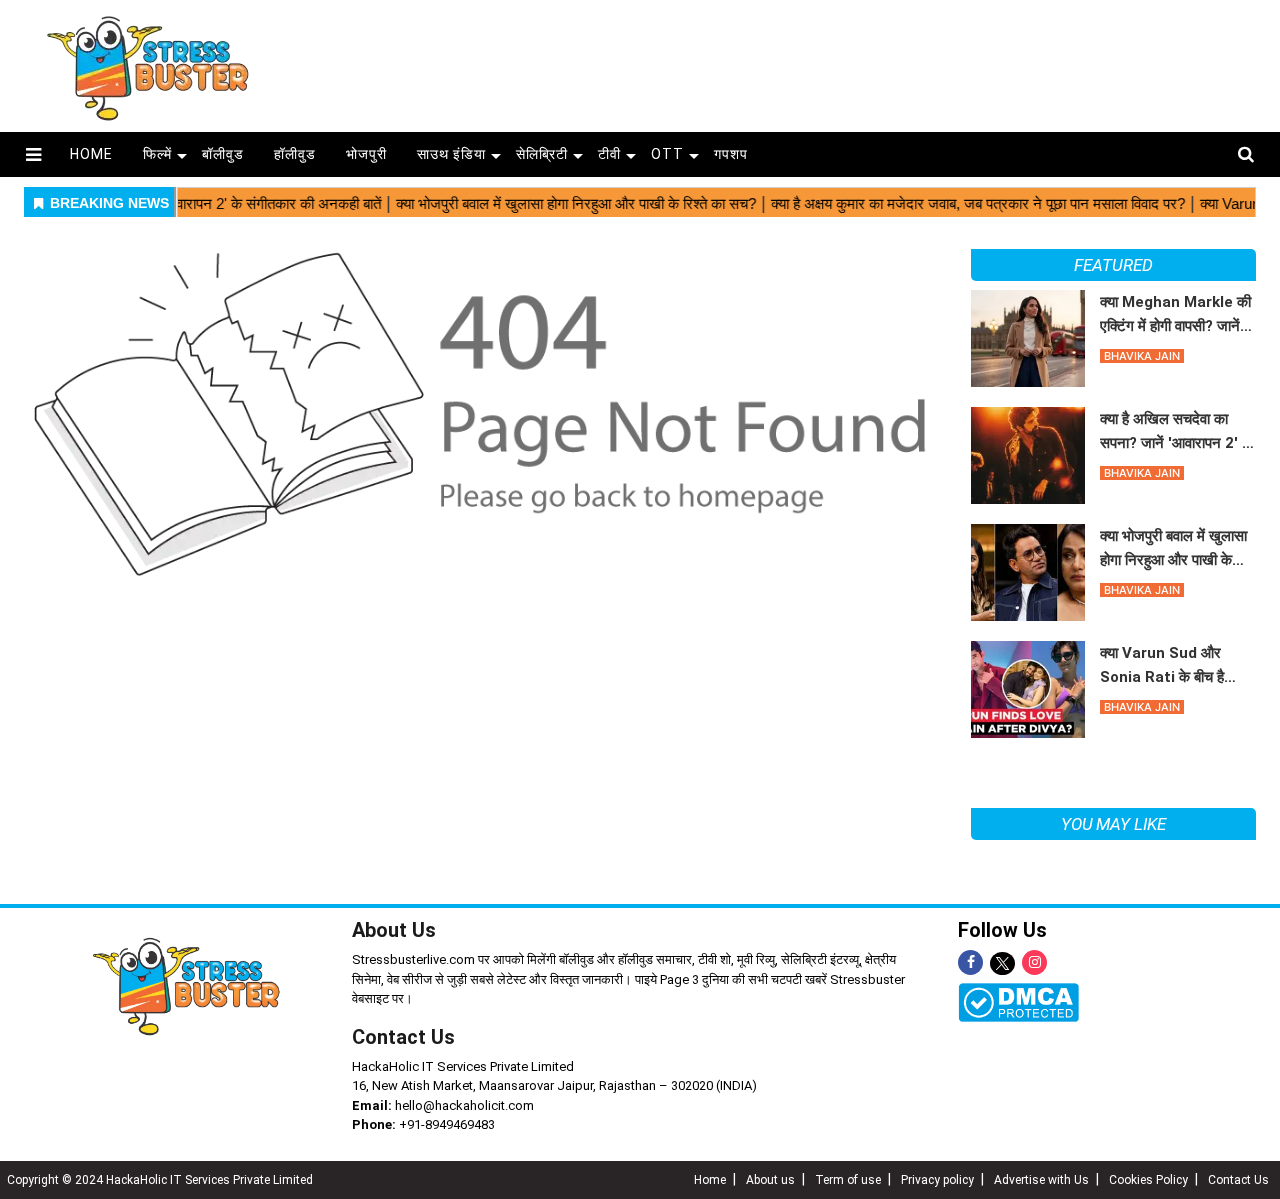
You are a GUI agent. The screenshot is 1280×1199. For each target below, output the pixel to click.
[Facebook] (970, 962)
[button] (33, 154)
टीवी (609, 154)
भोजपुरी (366, 154)
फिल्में (157, 154)
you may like (1113, 824)
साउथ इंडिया (451, 154)
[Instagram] (1034, 962)
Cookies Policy (1148, 1180)
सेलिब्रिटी (542, 154)
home (91, 154)
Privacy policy (937, 1180)
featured (1113, 265)
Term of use (848, 1180)
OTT (667, 154)
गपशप (731, 154)
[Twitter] (1002, 964)
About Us (394, 930)
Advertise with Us (1041, 1180)
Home (710, 1180)
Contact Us (403, 1037)
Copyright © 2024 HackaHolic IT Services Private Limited (160, 1180)
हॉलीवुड (295, 154)
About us (770, 1180)
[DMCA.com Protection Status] (1018, 1002)
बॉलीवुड (223, 154)
